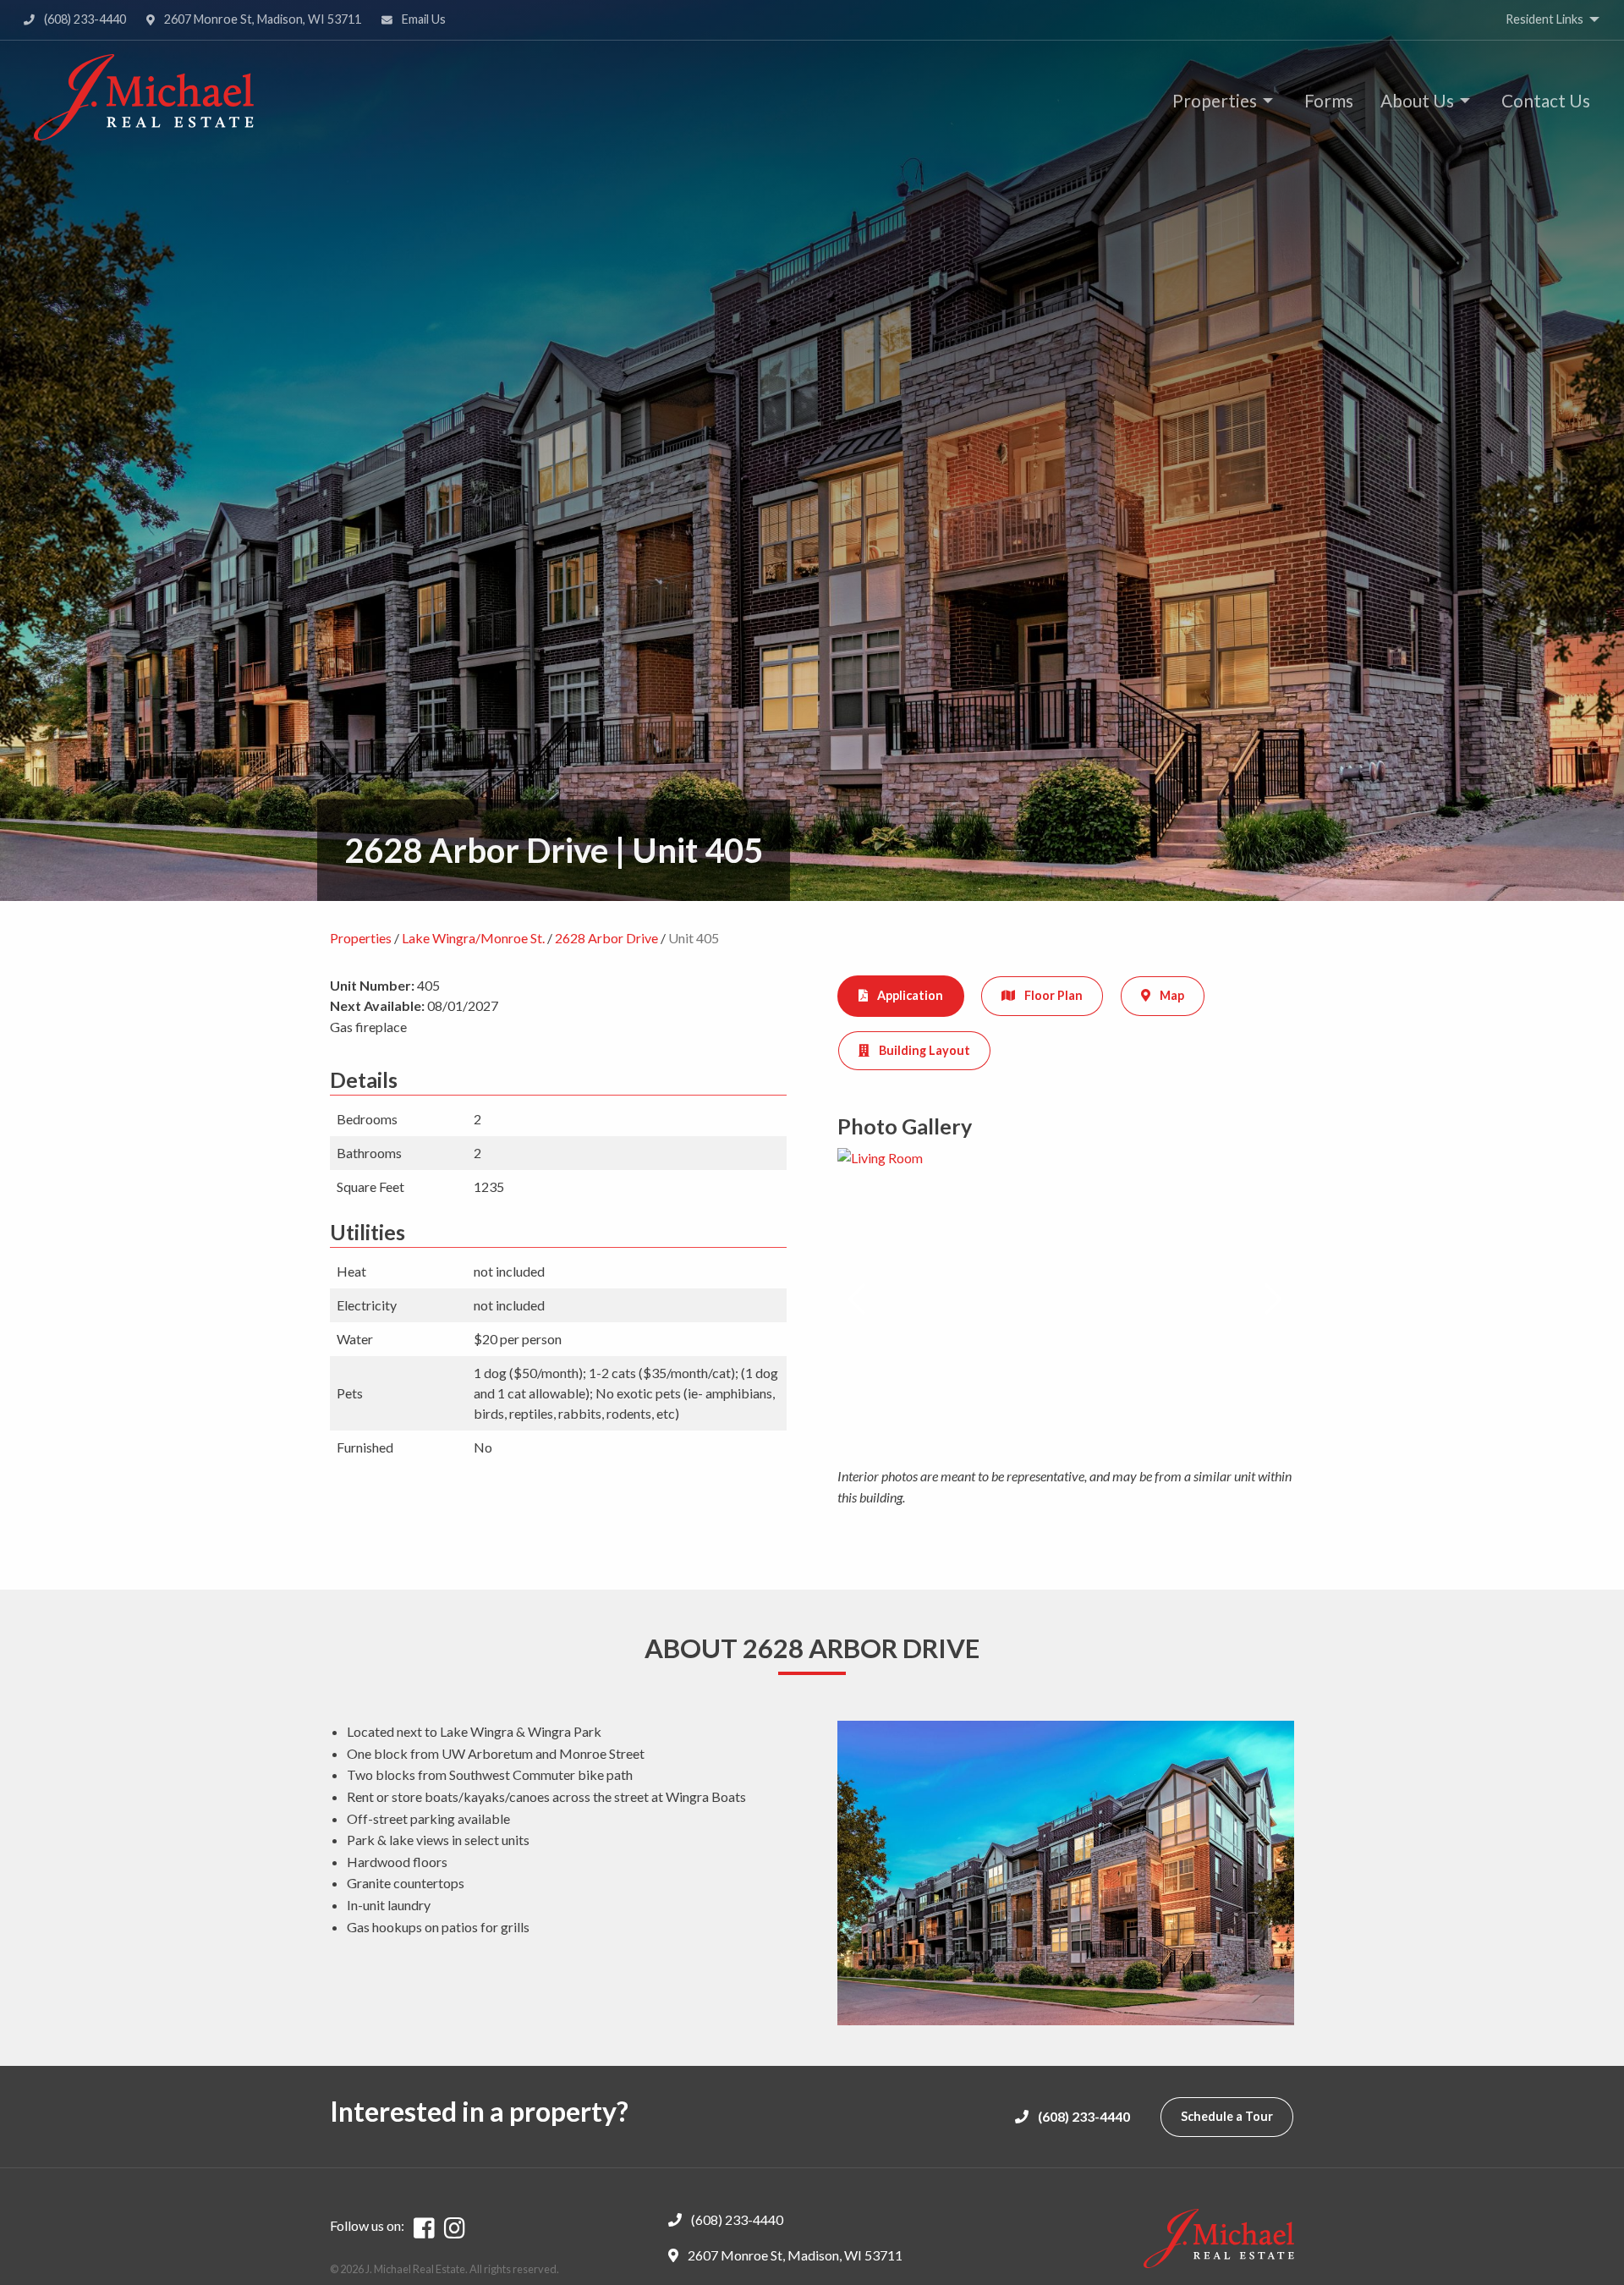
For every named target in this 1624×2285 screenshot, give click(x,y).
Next (1274, 1299)
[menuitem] (1218, 100)
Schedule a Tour (1227, 2116)
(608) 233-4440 (84, 19)
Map (1171, 995)
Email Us (422, 19)
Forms (1329, 100)
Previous (858, 1299)
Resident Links (1544, 19)
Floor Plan (1052, 995)
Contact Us (1546, 100)
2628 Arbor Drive (606, 938)
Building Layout (923, 1050)
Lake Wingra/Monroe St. (473, 938)
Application (909, 995)
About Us (1417, 100)
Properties (1215, 100)
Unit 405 (694, 938)
